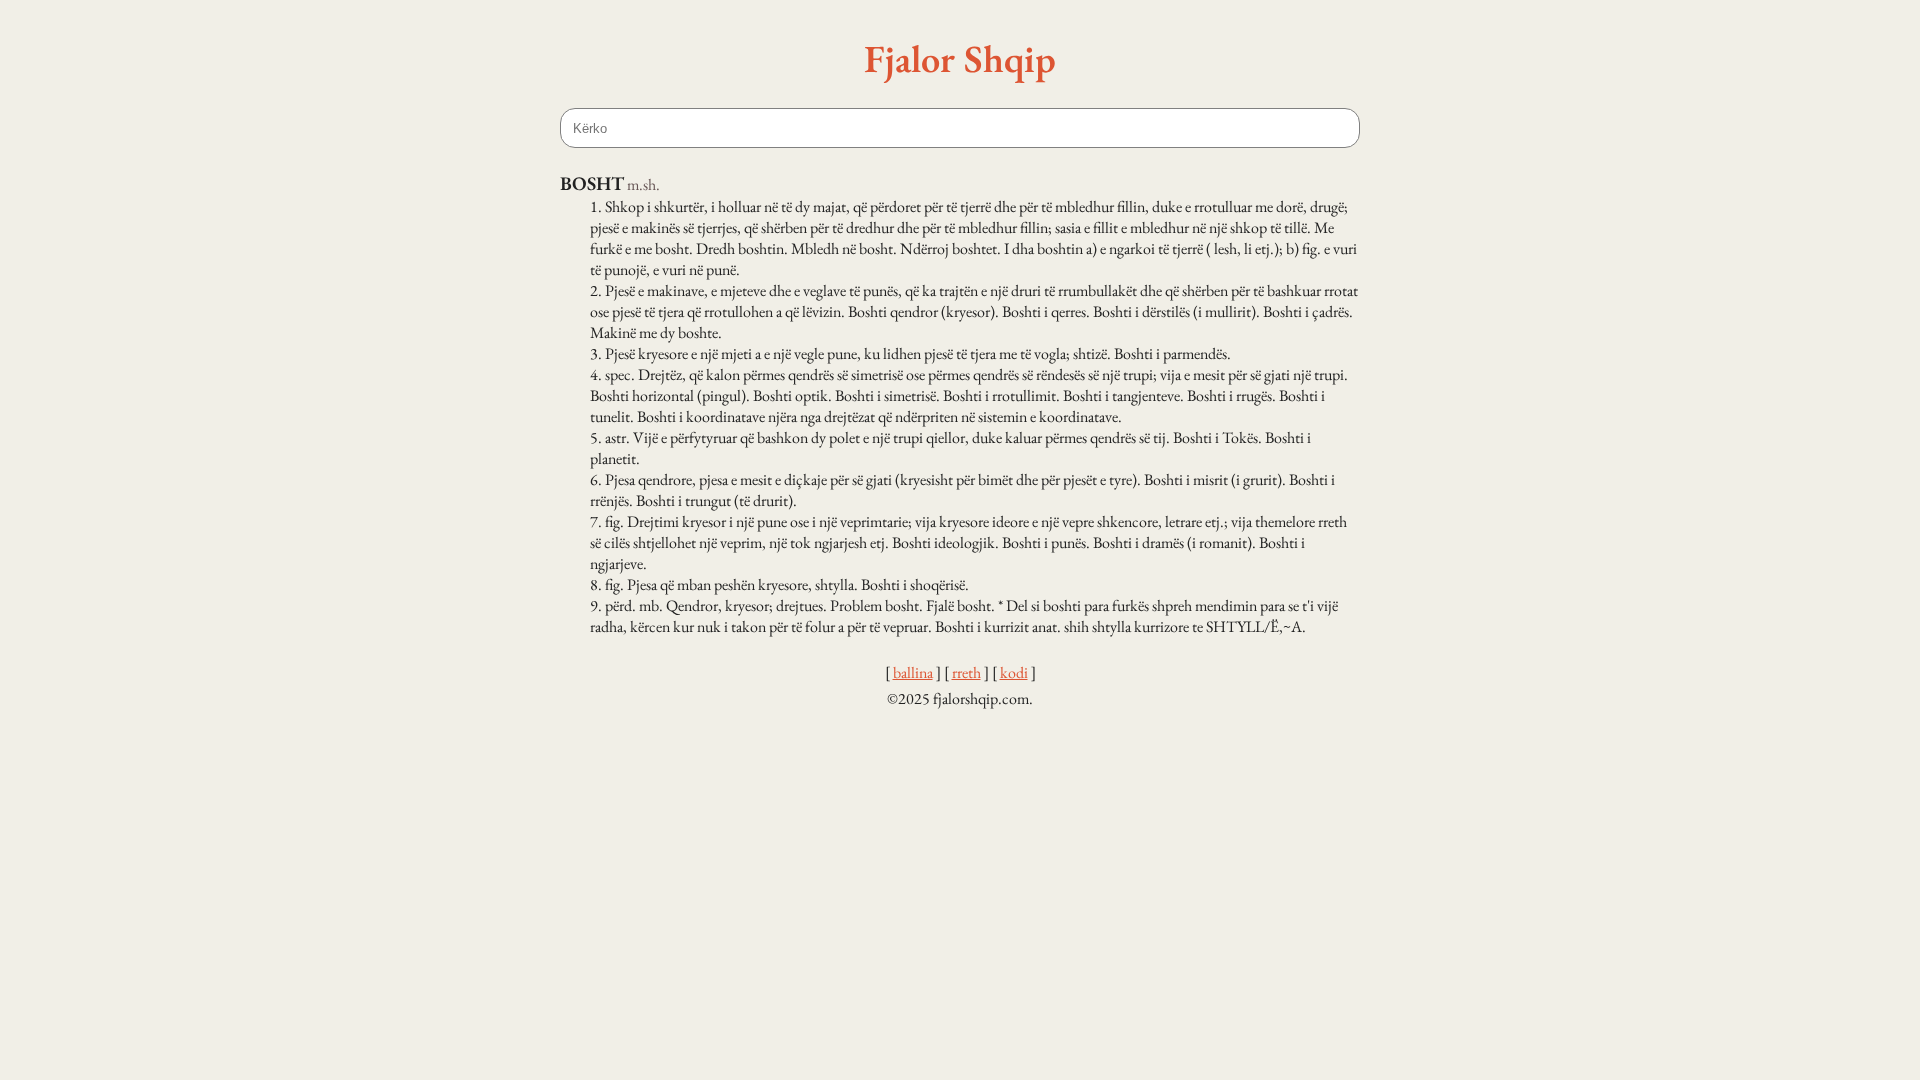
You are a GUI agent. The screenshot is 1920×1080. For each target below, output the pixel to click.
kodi (1014, 672)
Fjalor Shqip (960, 58)
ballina (913, 672)
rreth (966, 672)
